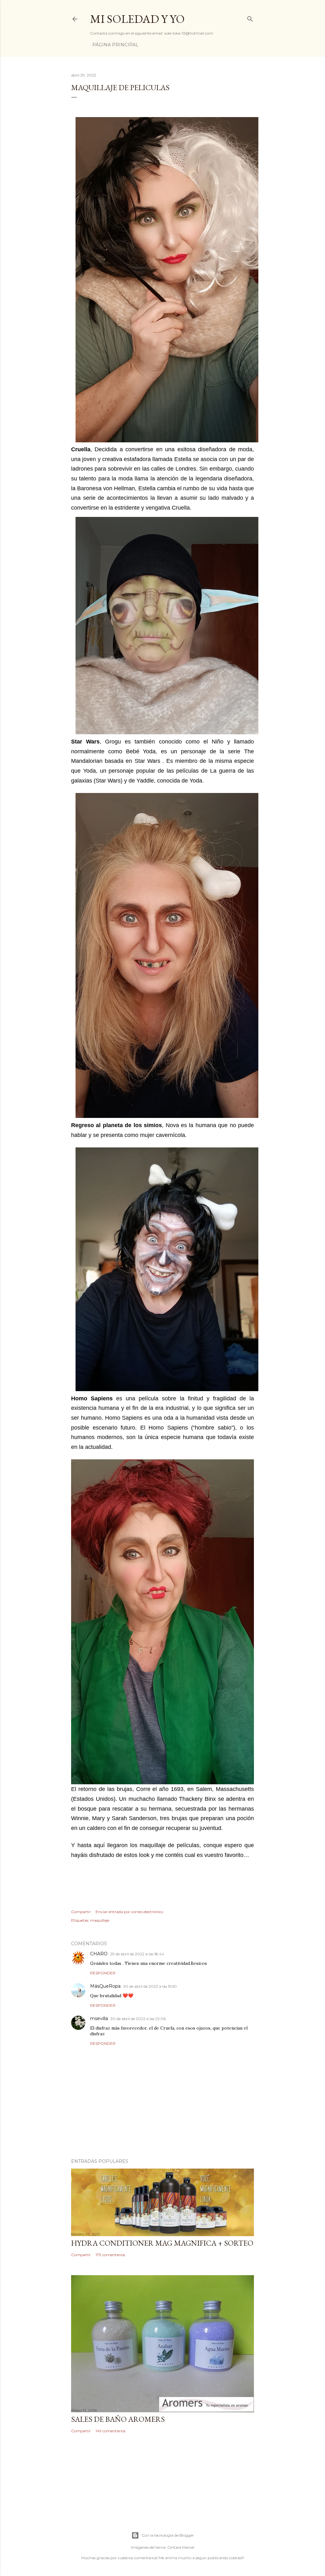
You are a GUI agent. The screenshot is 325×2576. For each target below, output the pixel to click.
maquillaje (100, 1920)
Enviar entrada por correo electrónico (129, 1912)
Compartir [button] (81, 1912)
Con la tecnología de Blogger (168, 2535)
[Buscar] (250, 18)
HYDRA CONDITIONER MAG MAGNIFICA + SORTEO (162, 2243)
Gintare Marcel (181, 2547)
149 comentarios (110, 2431)
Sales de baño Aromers (118, 2419)
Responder (103, 1973)
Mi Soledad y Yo (137, 19)
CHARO (99, 1954)
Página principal (115, 45)
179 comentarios (110, 2255)
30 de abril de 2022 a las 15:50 (150, 1986)
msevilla (99, 2018)
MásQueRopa (105, 1986)
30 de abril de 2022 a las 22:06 (138, 2019)
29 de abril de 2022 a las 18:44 (137, 1954)
